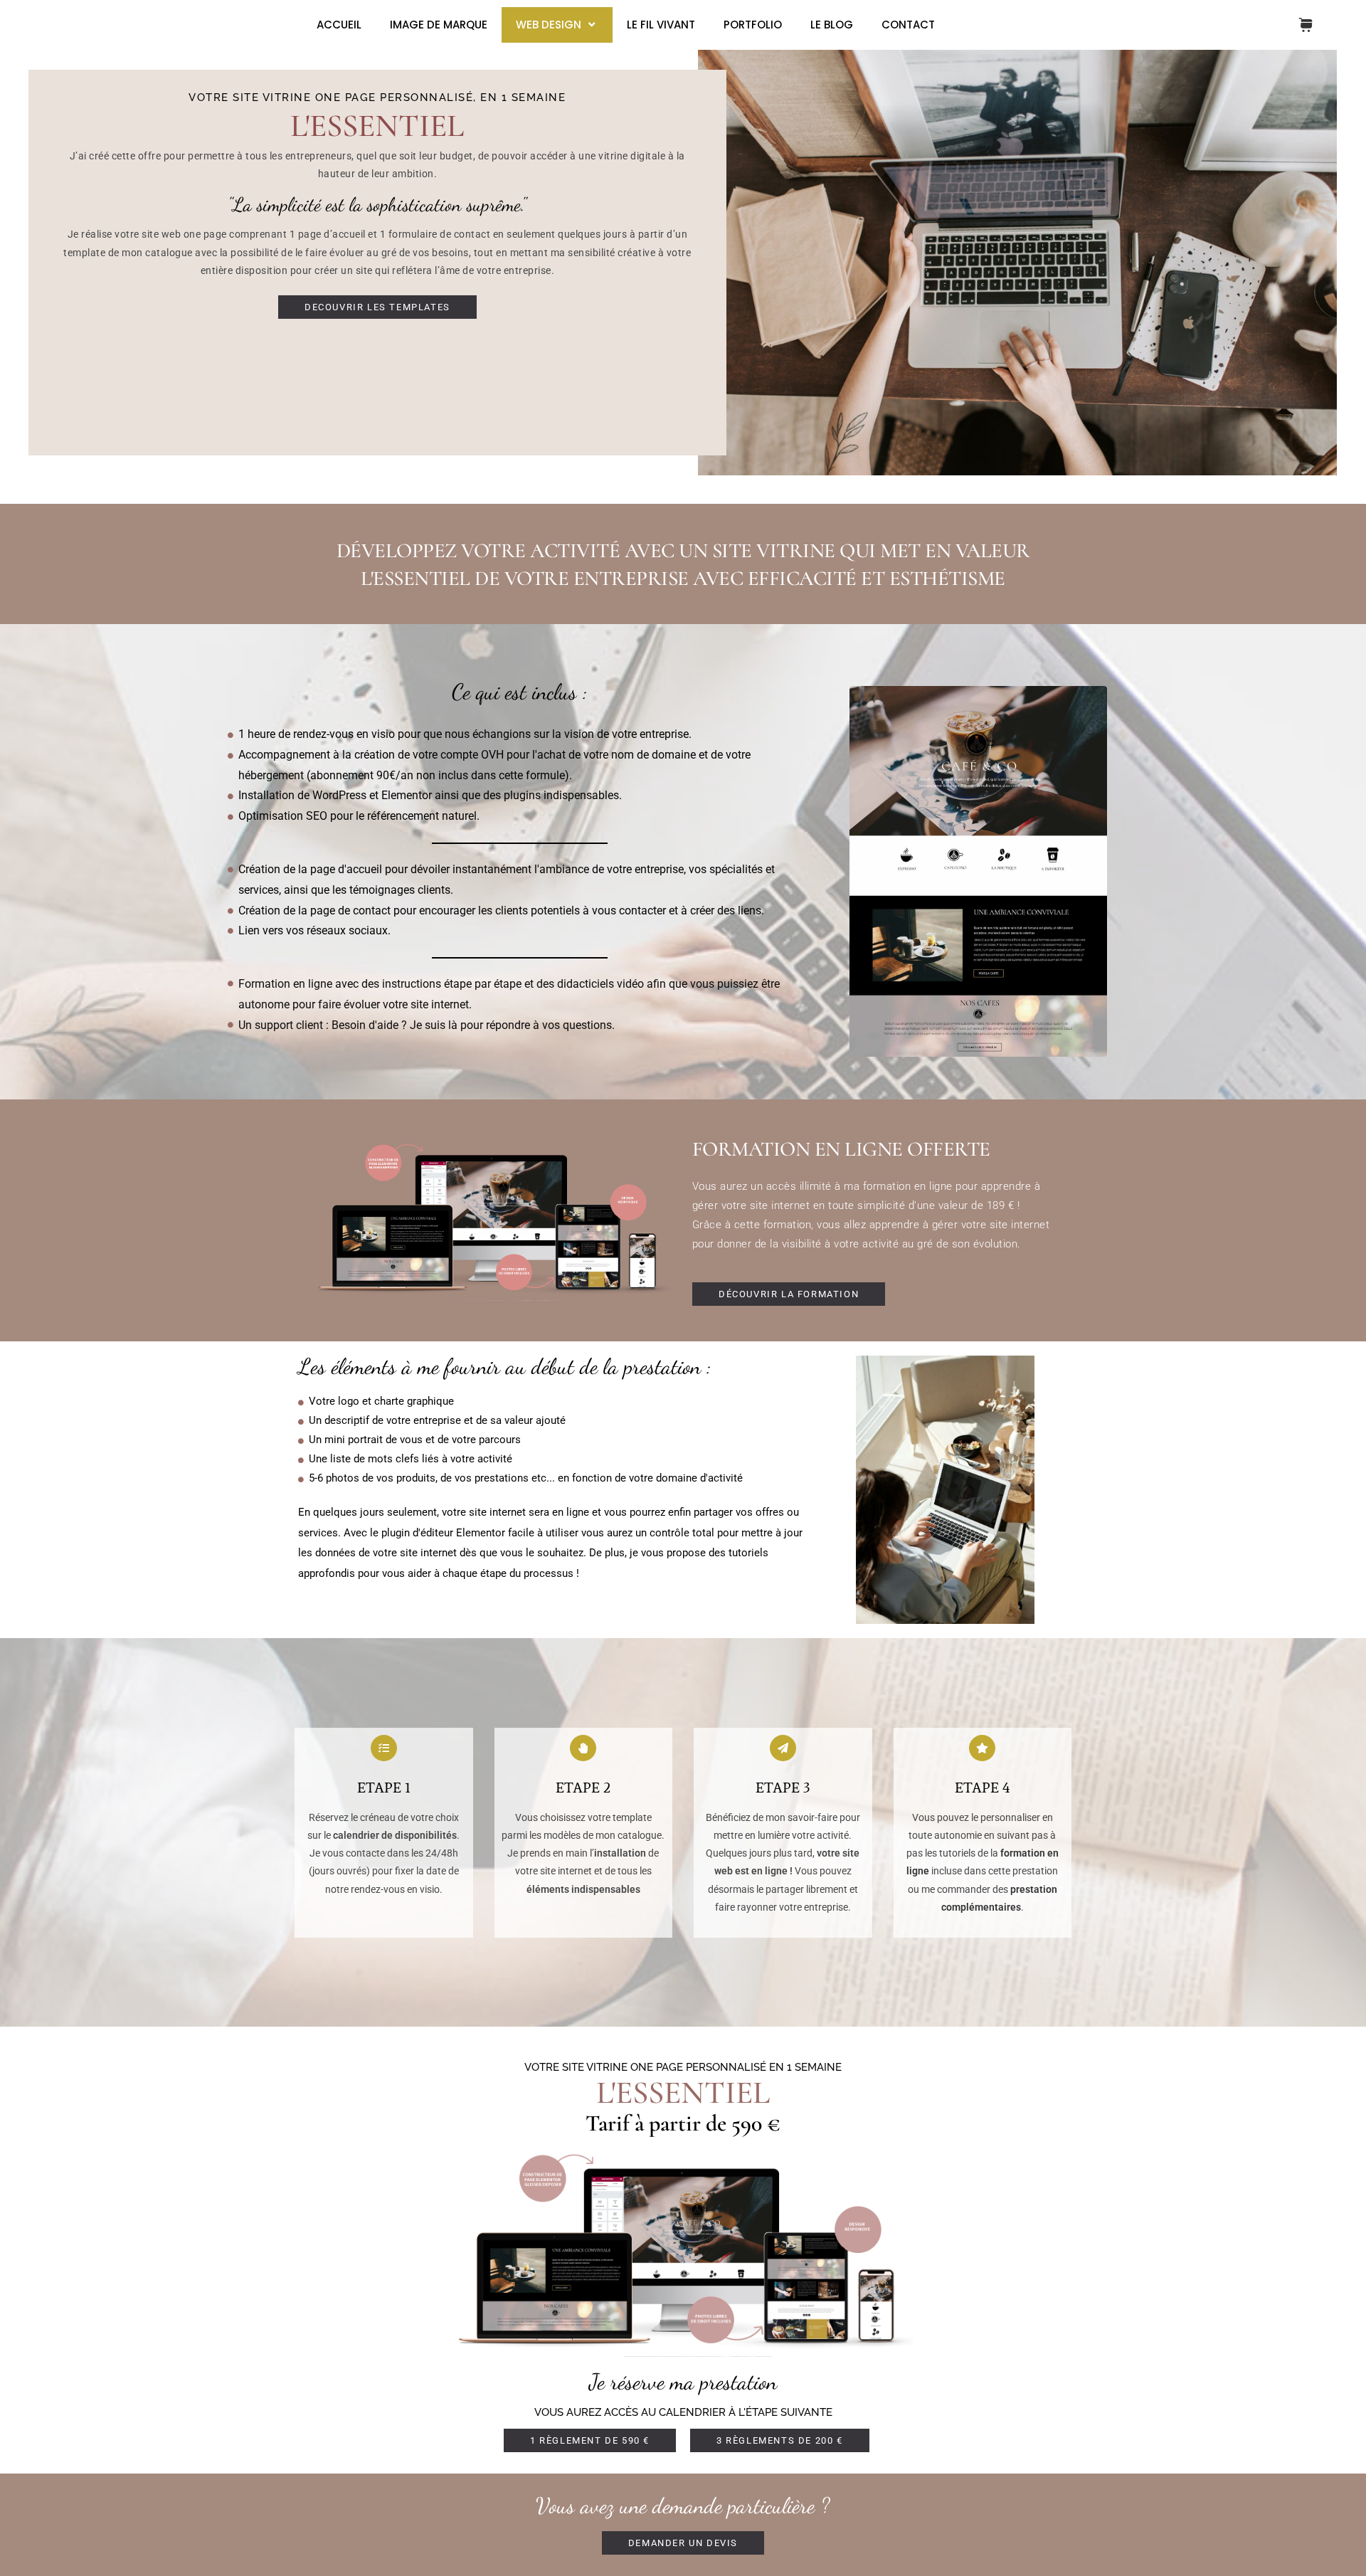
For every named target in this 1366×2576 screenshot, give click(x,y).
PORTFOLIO (753, 25)
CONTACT (908, 25)
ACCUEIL (339, 25)
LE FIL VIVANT (661, 25)
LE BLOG (832, 25)
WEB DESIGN (549, 25)
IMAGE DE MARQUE (439, 25)
